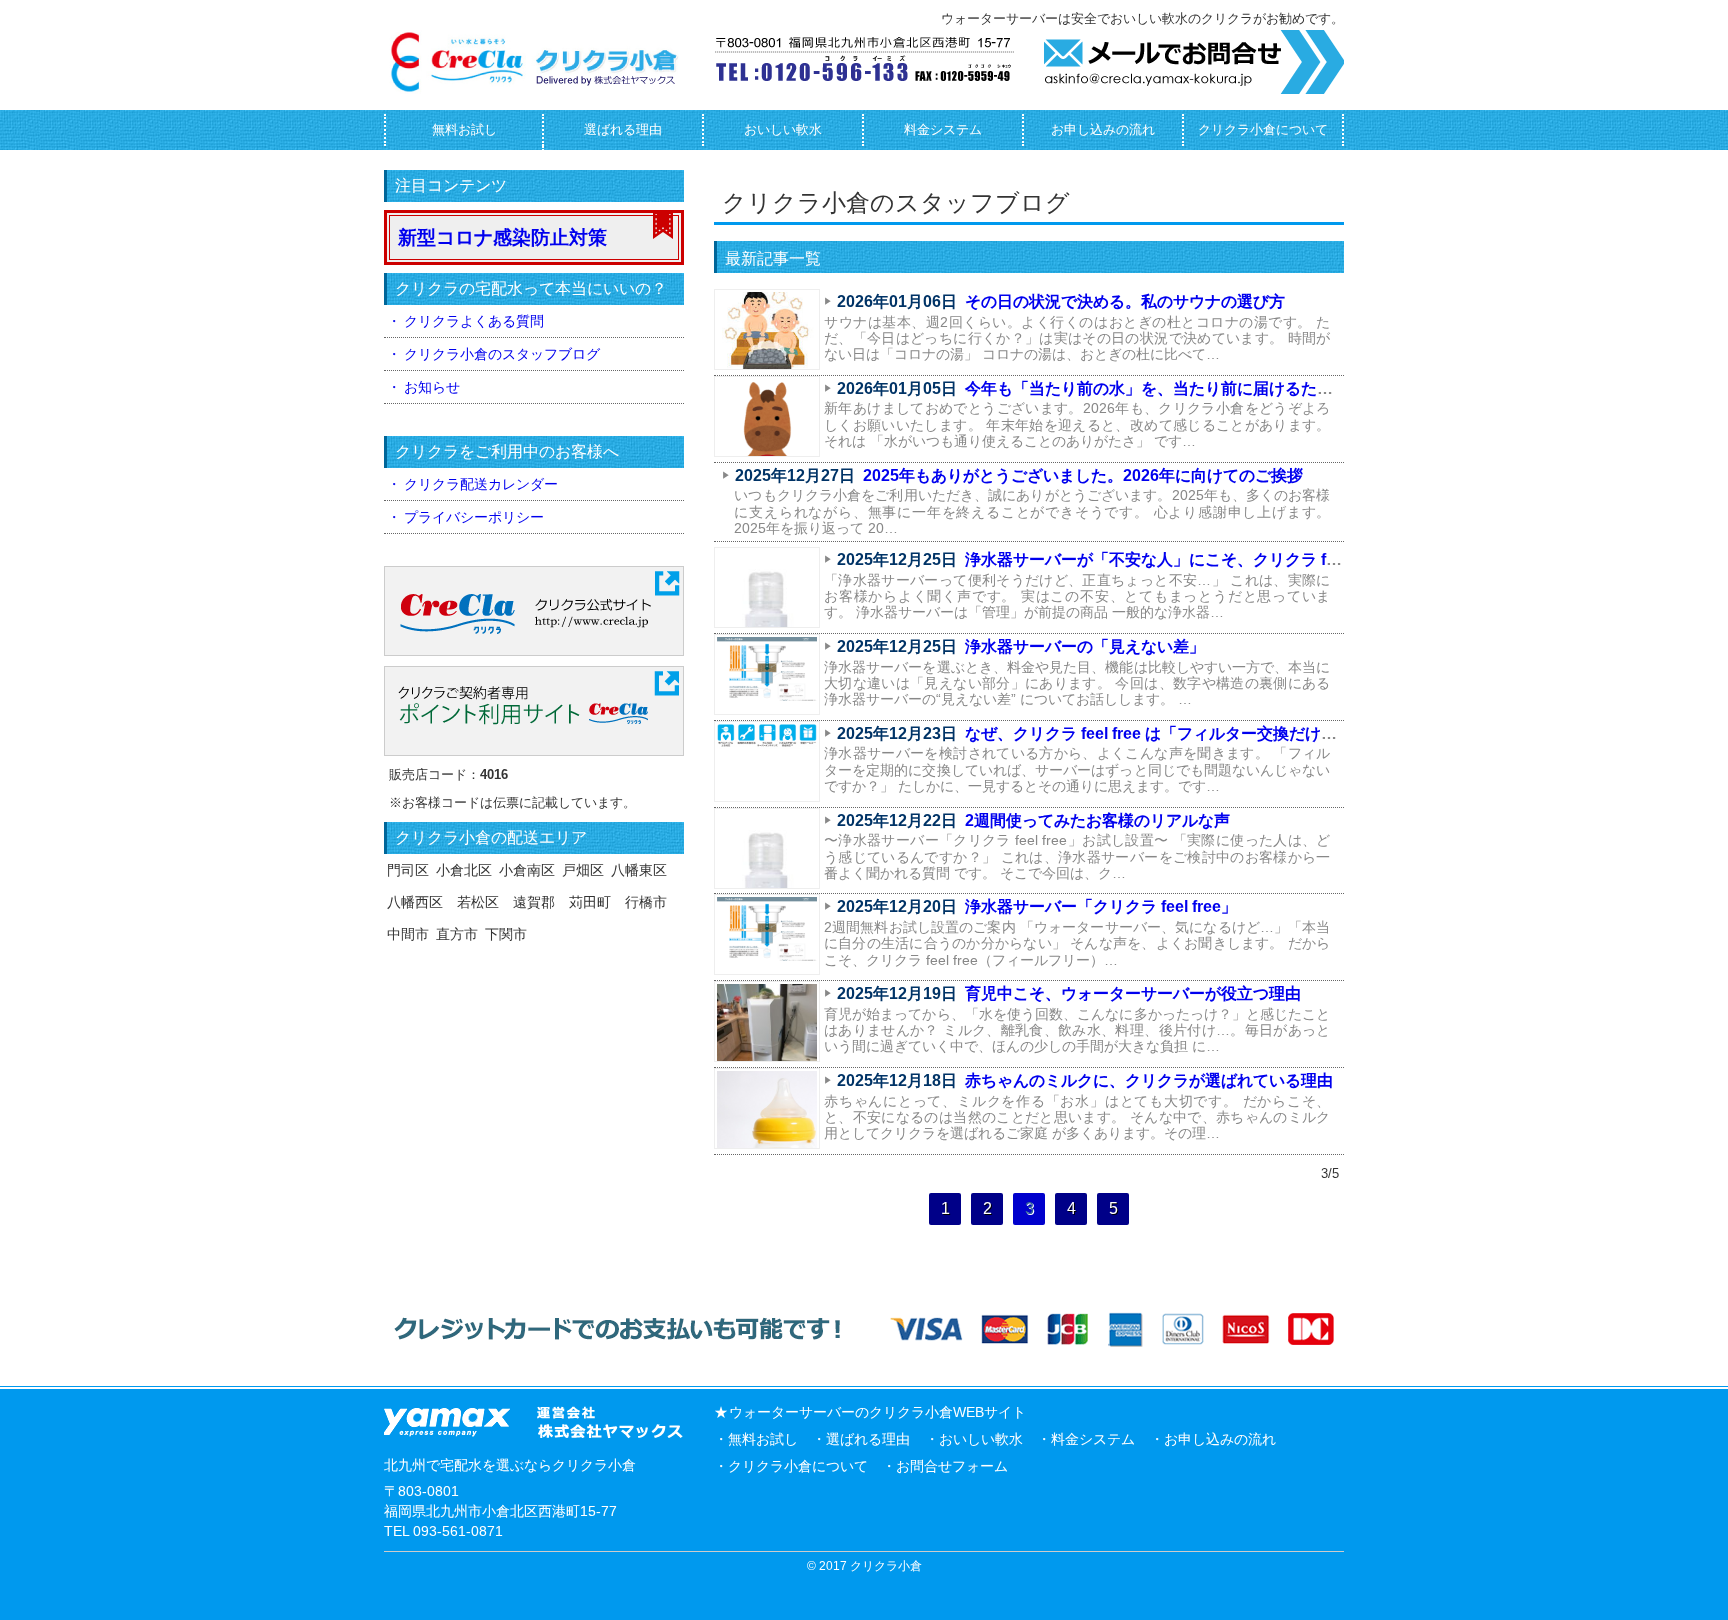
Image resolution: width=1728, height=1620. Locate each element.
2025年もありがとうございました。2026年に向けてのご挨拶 (1083, 475)
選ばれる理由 (623, 129)
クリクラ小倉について (1263, 129)
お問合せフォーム (952, 1466)
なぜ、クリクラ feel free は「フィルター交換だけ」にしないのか (1199, 733)
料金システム (943, 129)
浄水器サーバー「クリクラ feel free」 (1101, 906)
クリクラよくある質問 (474, 321)
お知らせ (432, 387)
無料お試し (464, 129)
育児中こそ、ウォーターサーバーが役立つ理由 (1133, 993)
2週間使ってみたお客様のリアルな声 (1097, 820)
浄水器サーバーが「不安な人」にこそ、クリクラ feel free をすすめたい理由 (1239, 559)
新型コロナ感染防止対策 (502, 237)
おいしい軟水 (783, 129)
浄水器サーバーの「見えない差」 (1085, 646)
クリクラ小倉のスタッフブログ (502, 354)
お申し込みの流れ (1103, 129)
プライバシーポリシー (474, 517)
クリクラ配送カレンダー (481, 484)
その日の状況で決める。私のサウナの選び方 (1125, 301)
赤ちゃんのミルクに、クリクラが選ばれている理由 (1149, 1080)
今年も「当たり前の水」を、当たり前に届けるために (1157, 388)
